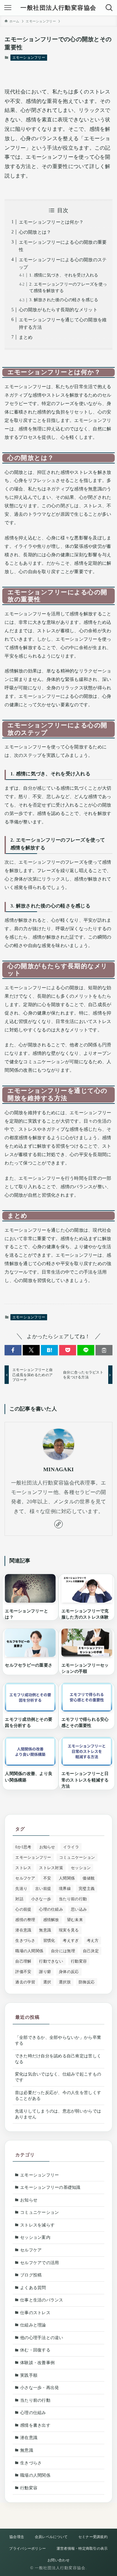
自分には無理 (63, 1951)
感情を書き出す (35, 2425)
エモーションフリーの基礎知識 (50, 2187)
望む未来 (75, 1920)
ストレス (23, 1868)
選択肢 (65, 1982)
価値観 (89, 1878)
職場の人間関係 (29, 1951)
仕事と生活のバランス (42, 2300)
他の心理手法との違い (42, 2338)
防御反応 (87, 1982)
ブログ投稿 (31, 2275)
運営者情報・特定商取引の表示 (82, 2548)
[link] (58, 1524)
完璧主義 (87, 1889)
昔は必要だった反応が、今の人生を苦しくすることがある (58, 2095)
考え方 (93, 1941)
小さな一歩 (41, 1899)
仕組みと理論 (33, 2325)
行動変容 (79, 1961)
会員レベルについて (51, 2537)
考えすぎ (71, 1941)
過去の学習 (25, 1982)
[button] (13, 1350)
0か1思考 (23, 1847)
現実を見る (69, 1930)
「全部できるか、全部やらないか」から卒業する (58, 2040)
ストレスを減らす (37, 2225)
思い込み (79, 1909)
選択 (47, 1982)
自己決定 (91, 1951)
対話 (19, 1899)
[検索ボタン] (109, 8)
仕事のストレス (35, 2313)
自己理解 (23, 1961)
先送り (21, 1889)
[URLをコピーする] (104, 1350)
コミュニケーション (77, 1857)
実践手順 (29, 2375)
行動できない (51, 1961)
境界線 (65, 1889)
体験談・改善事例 (37, 2363)
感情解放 (51, 1920)
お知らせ (47, 1847)
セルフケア (25, 1878)
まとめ (26, 337)
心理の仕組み (51, 1909)
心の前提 (23, 1909)
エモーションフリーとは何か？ (51, 222)
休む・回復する (35, 2350)
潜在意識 (23, 1930)
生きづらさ (25, 1941)
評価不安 (23, 1972)
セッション (81, 1868)
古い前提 (43, 1889)
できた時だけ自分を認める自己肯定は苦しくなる (58, 2059)
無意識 (45, 1930)
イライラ (71, 1847)
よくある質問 (33, 2288)
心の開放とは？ (35, 232)
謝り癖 (45, 1972)
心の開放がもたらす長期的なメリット (58, 310)
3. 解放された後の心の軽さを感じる (64, 300)
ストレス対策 (51, 1868)
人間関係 (67, 1878)
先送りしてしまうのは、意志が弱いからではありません (58, 2114)
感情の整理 (25, 1920)
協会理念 (17, 2537)
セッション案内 (35, 2237)
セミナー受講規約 (93, 2537)
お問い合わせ (58, 2560)
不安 (47, 1878)
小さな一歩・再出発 (39, 2388)
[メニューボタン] (8, 8)
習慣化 (49, 1941)
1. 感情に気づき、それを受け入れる (64, 275)
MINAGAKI (58, 1469)
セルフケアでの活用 (39, 2263)
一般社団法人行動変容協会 (58, 8)
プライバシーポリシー (27, 2548)
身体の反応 (69, 1972)
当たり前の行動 (73, 1899)
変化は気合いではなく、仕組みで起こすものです (58, 2077)
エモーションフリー (29, 57)
